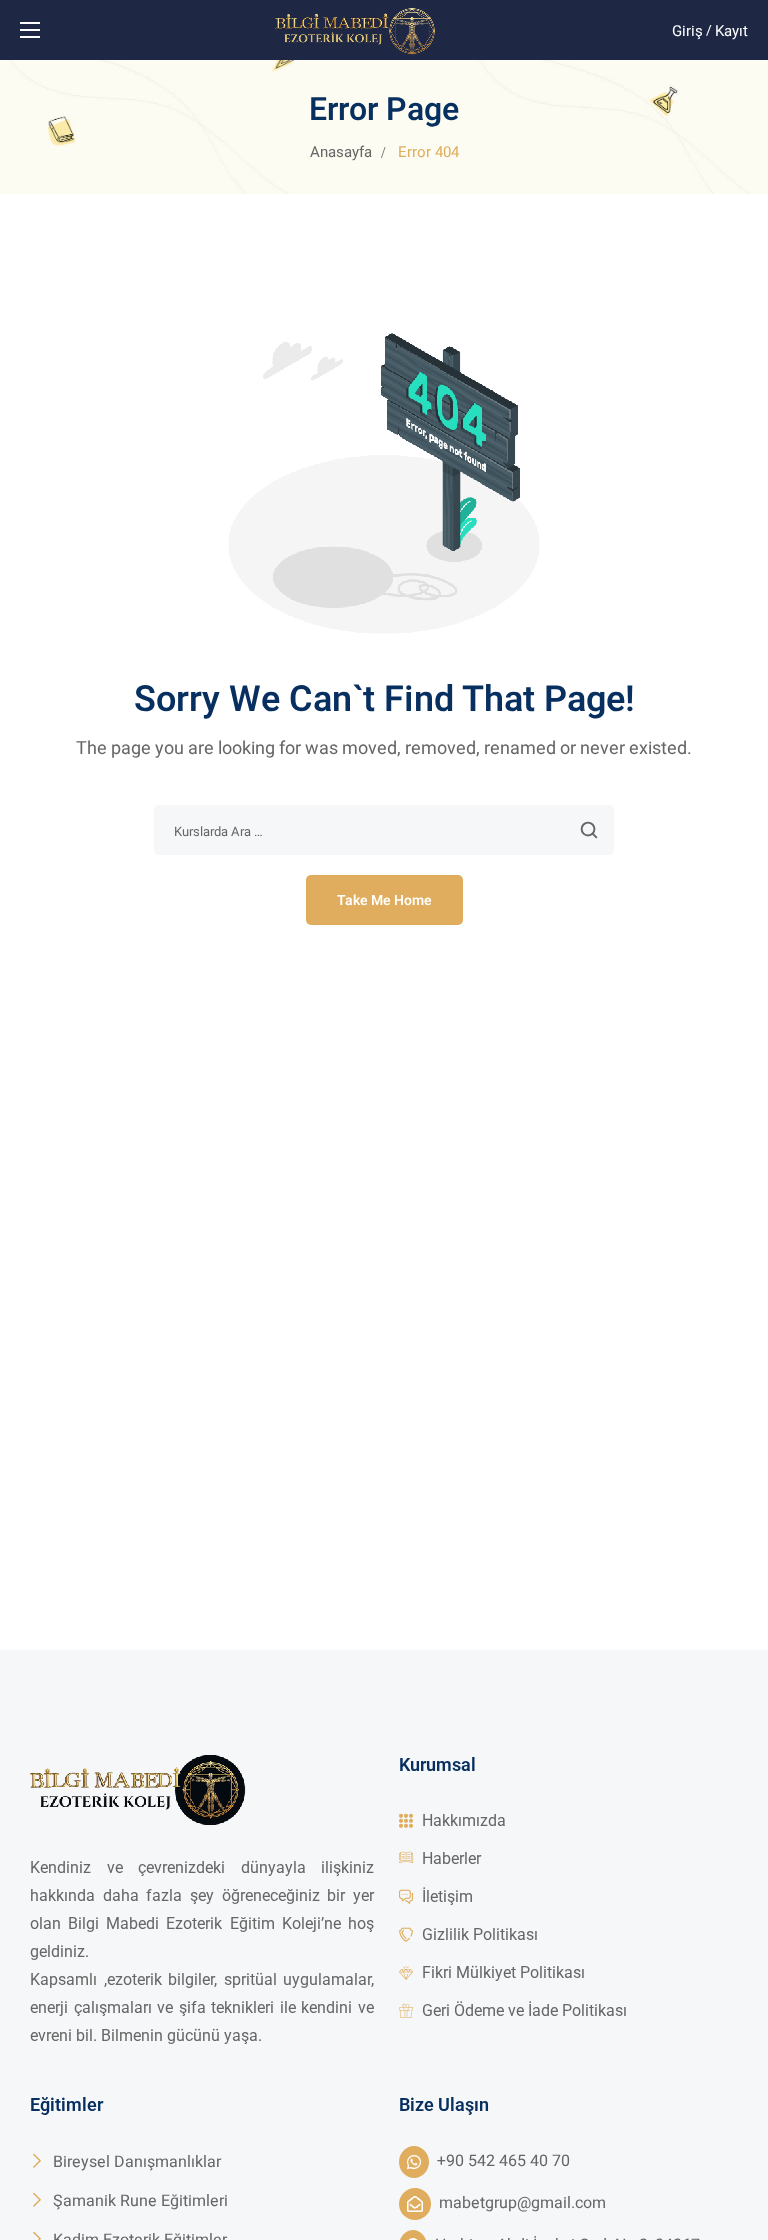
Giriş (687, 31)
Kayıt (731, 31)
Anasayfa (341, 152)
